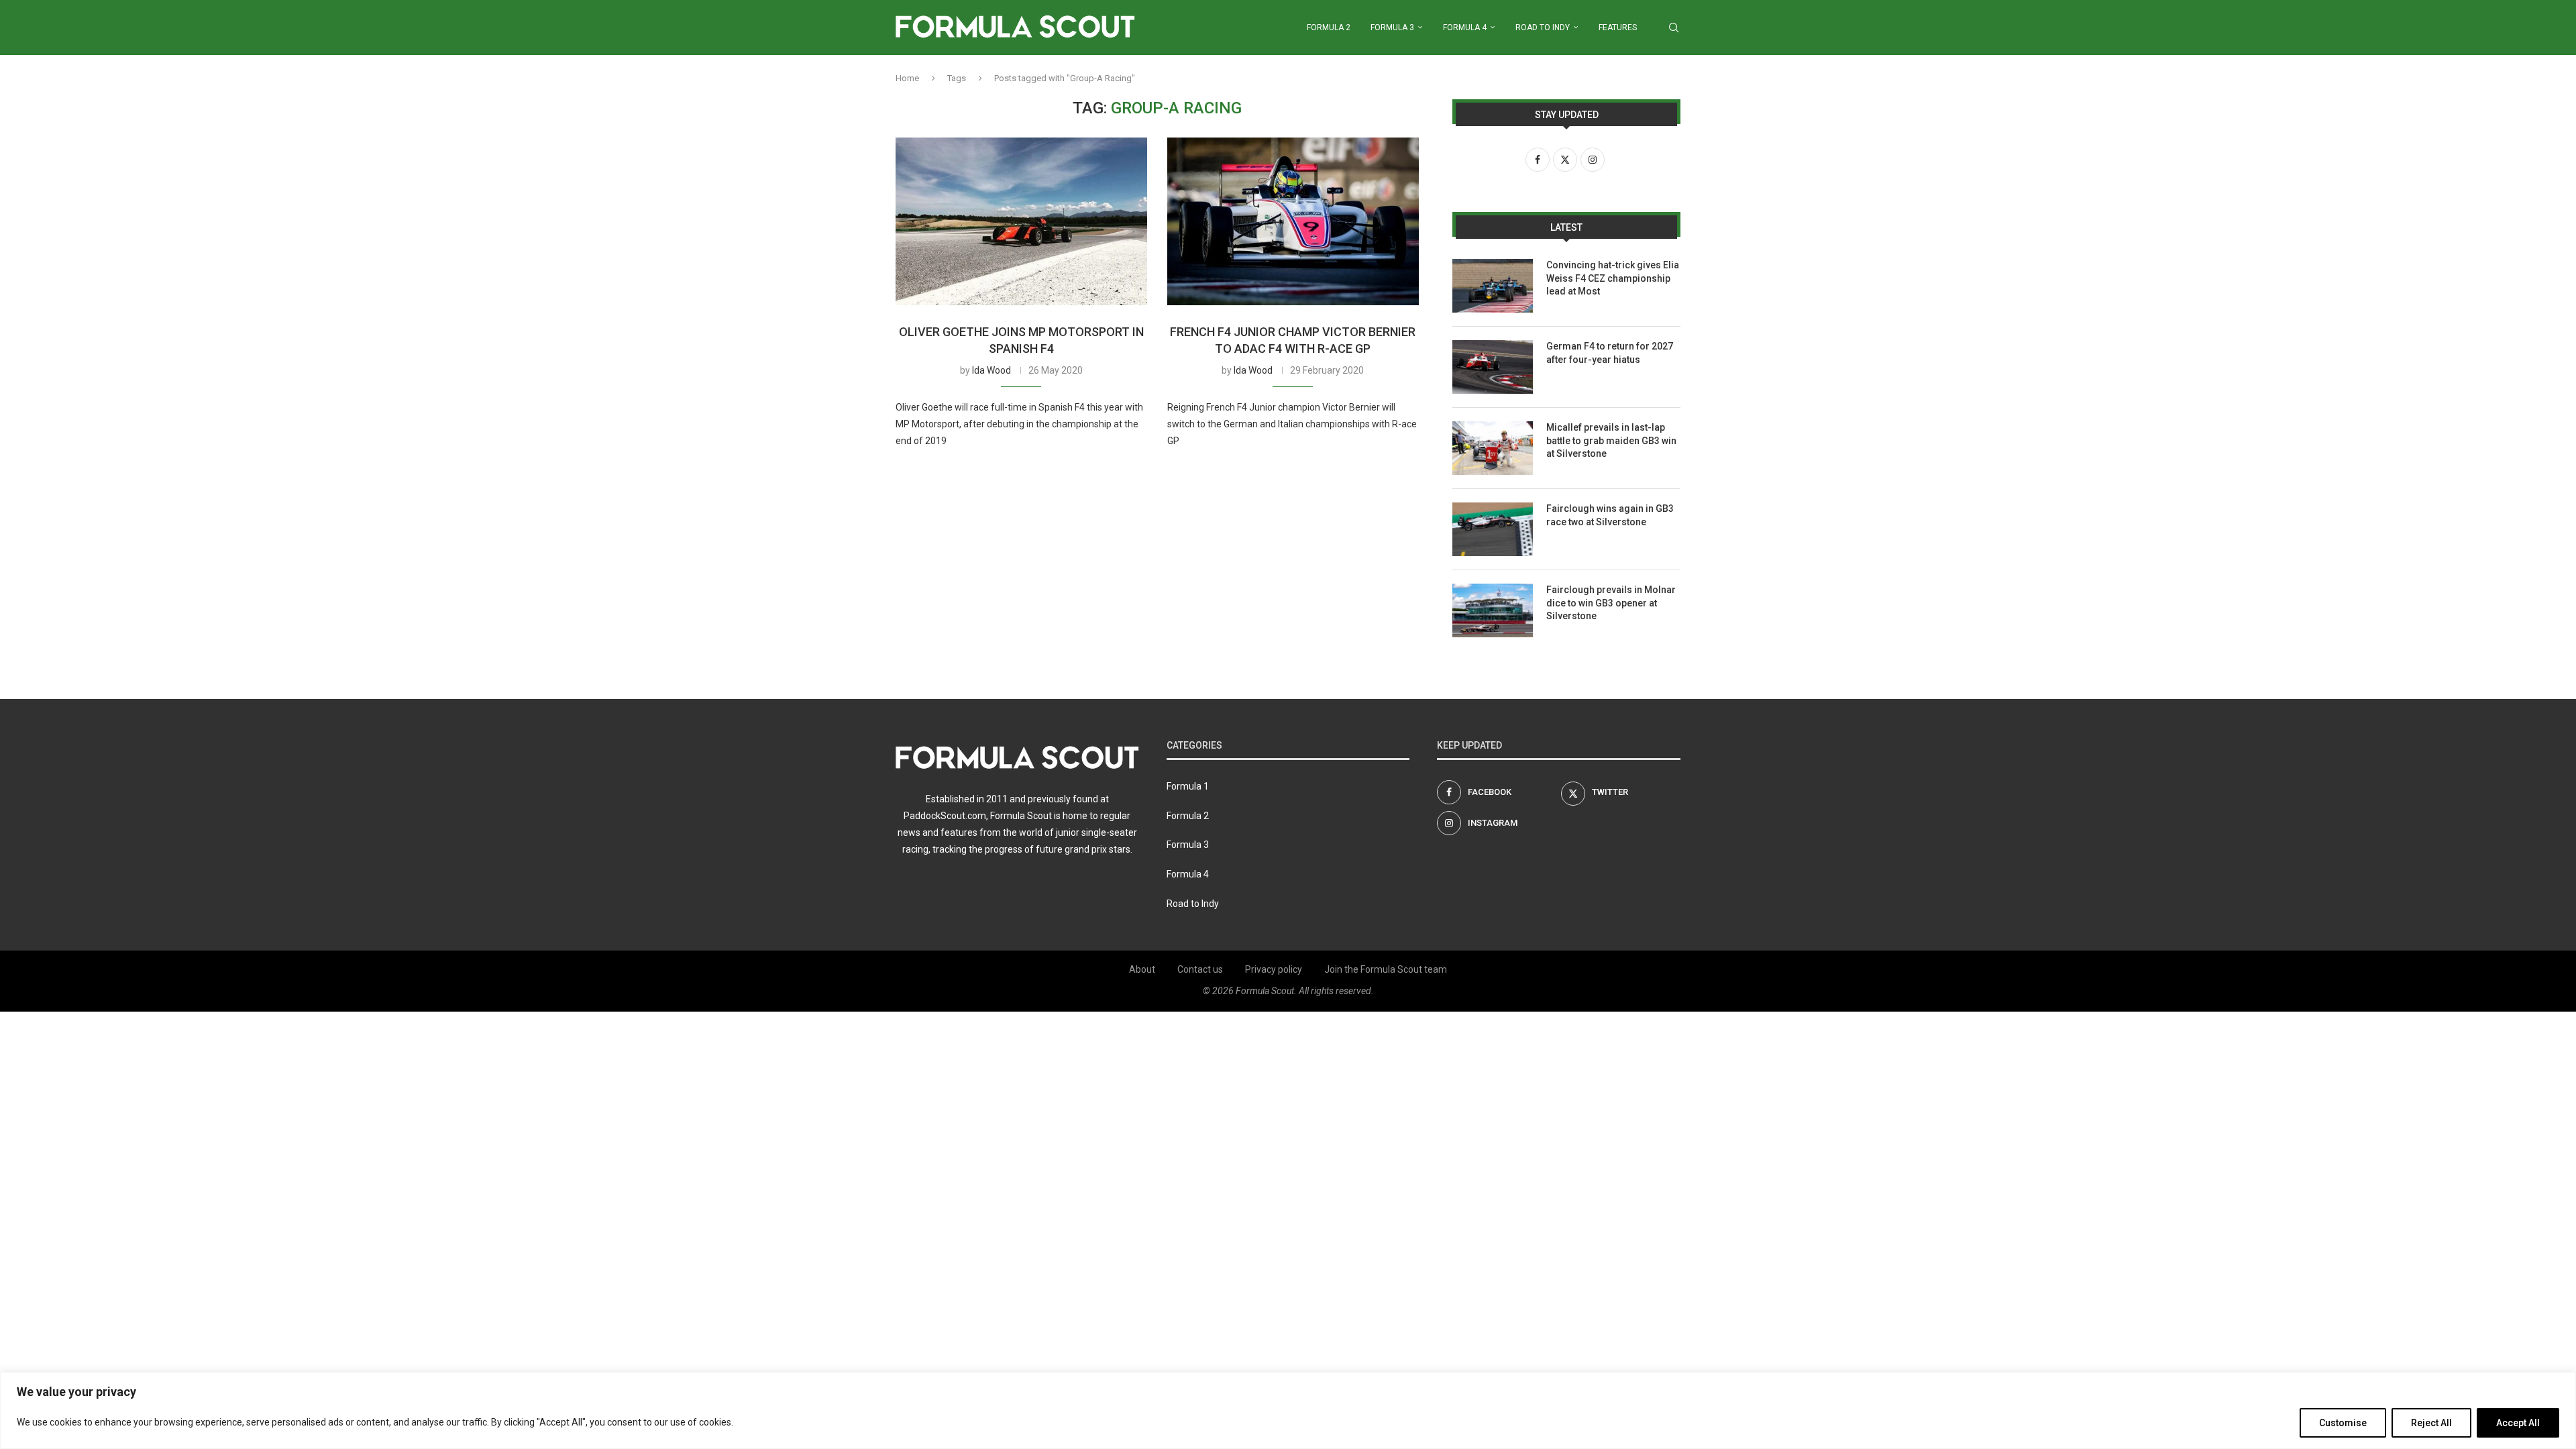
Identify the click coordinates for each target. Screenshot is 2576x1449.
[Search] (1674, 28)
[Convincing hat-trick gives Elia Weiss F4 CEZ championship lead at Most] (1493, 286)
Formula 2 (1329, 28)
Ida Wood (991, 370)
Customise (2343, 1423)
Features (1618, 28)
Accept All (2518, 1423)
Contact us (1200, 969)
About (1142, 969)
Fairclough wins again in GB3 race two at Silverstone (1610, 515)
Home (907, 78)
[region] (1288, 1410)
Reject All (2431, 1423)
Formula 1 (1188, 786)
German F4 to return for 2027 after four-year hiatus (1610, 353)
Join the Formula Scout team (1386, 969)
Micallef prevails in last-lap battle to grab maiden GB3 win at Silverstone (1611, 440)
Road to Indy (1543, 28)
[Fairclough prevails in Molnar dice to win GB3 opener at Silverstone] (1493, 610)
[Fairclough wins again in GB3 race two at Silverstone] (1493, 529)
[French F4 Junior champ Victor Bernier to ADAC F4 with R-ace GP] (1293, 221)
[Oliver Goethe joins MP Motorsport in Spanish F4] (1021, 221)
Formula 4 (1465, 28)
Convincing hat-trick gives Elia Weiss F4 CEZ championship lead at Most (1613, 278)
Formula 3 (1392, 28)
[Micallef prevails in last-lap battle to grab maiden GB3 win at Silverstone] (1493, 448)
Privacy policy (1274, 969)
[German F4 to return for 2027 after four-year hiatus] (1493, 367)
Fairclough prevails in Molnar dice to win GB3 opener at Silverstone (1611, 603)
